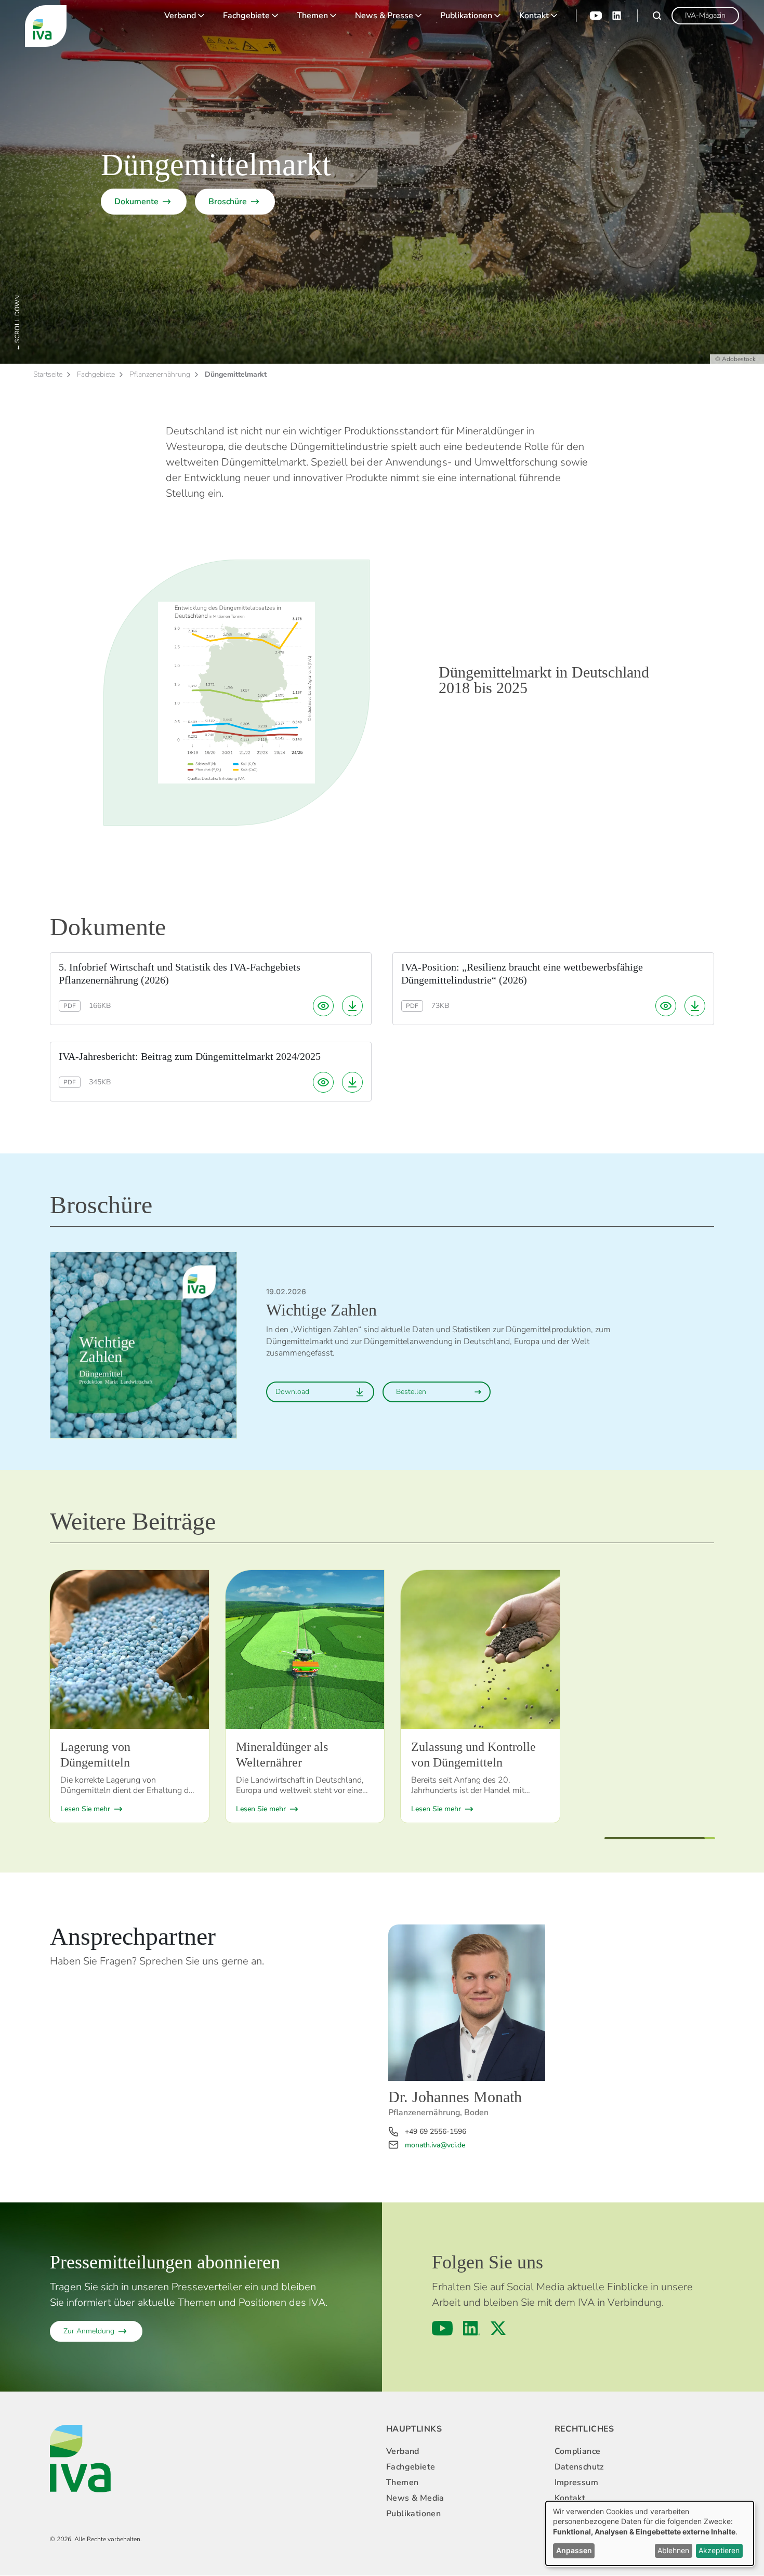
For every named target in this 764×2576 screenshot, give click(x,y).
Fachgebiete (246, 16)
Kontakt (534, 16)
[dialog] (650, 2533)
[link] (705, 16)
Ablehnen (673, 2550)
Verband (180, 16)
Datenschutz (579, 2467)
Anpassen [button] (574, 2550)
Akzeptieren (719, 2550)
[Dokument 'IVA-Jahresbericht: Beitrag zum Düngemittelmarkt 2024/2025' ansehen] (323, 1082)
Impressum (577, 2482)
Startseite (48, 374)
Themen (312, 16)
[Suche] (657, 16)
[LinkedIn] (617, 16)
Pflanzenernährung (160, 374)
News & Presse (384, 16)
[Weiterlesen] (129, 1650)
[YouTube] (596, 16)
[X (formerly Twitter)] (498, 2328)
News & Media (415, 2498)
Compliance (578, 2451)
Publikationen (466, 16)
